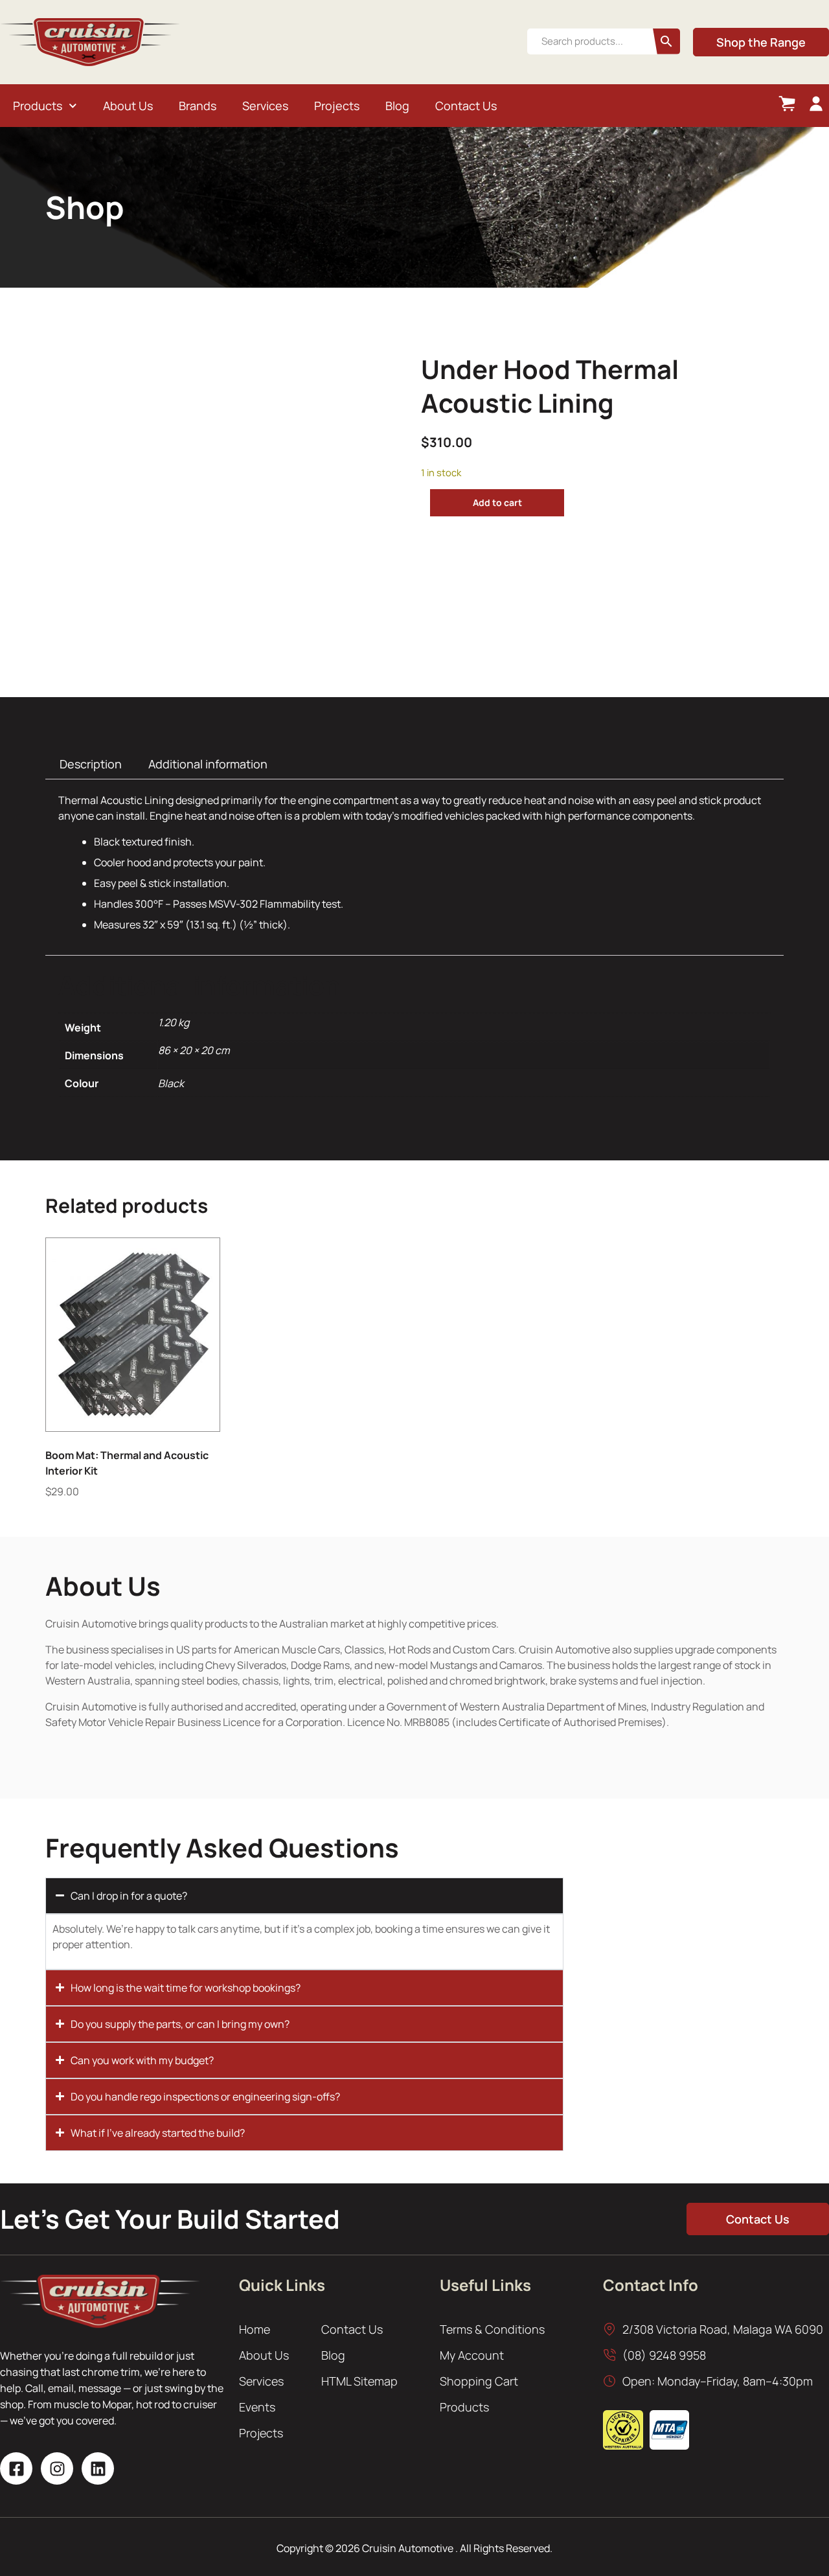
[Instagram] (57, 2468)
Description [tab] (91, 764)
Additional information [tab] (208, 764)
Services (265, 106)
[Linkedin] (98, 2468)
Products (38, 106)
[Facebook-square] (16, 2468)
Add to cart (497, 502)
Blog (397, 106)
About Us (128, 106)
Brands (198, 106)
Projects (337, 106)
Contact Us (466, 106)
